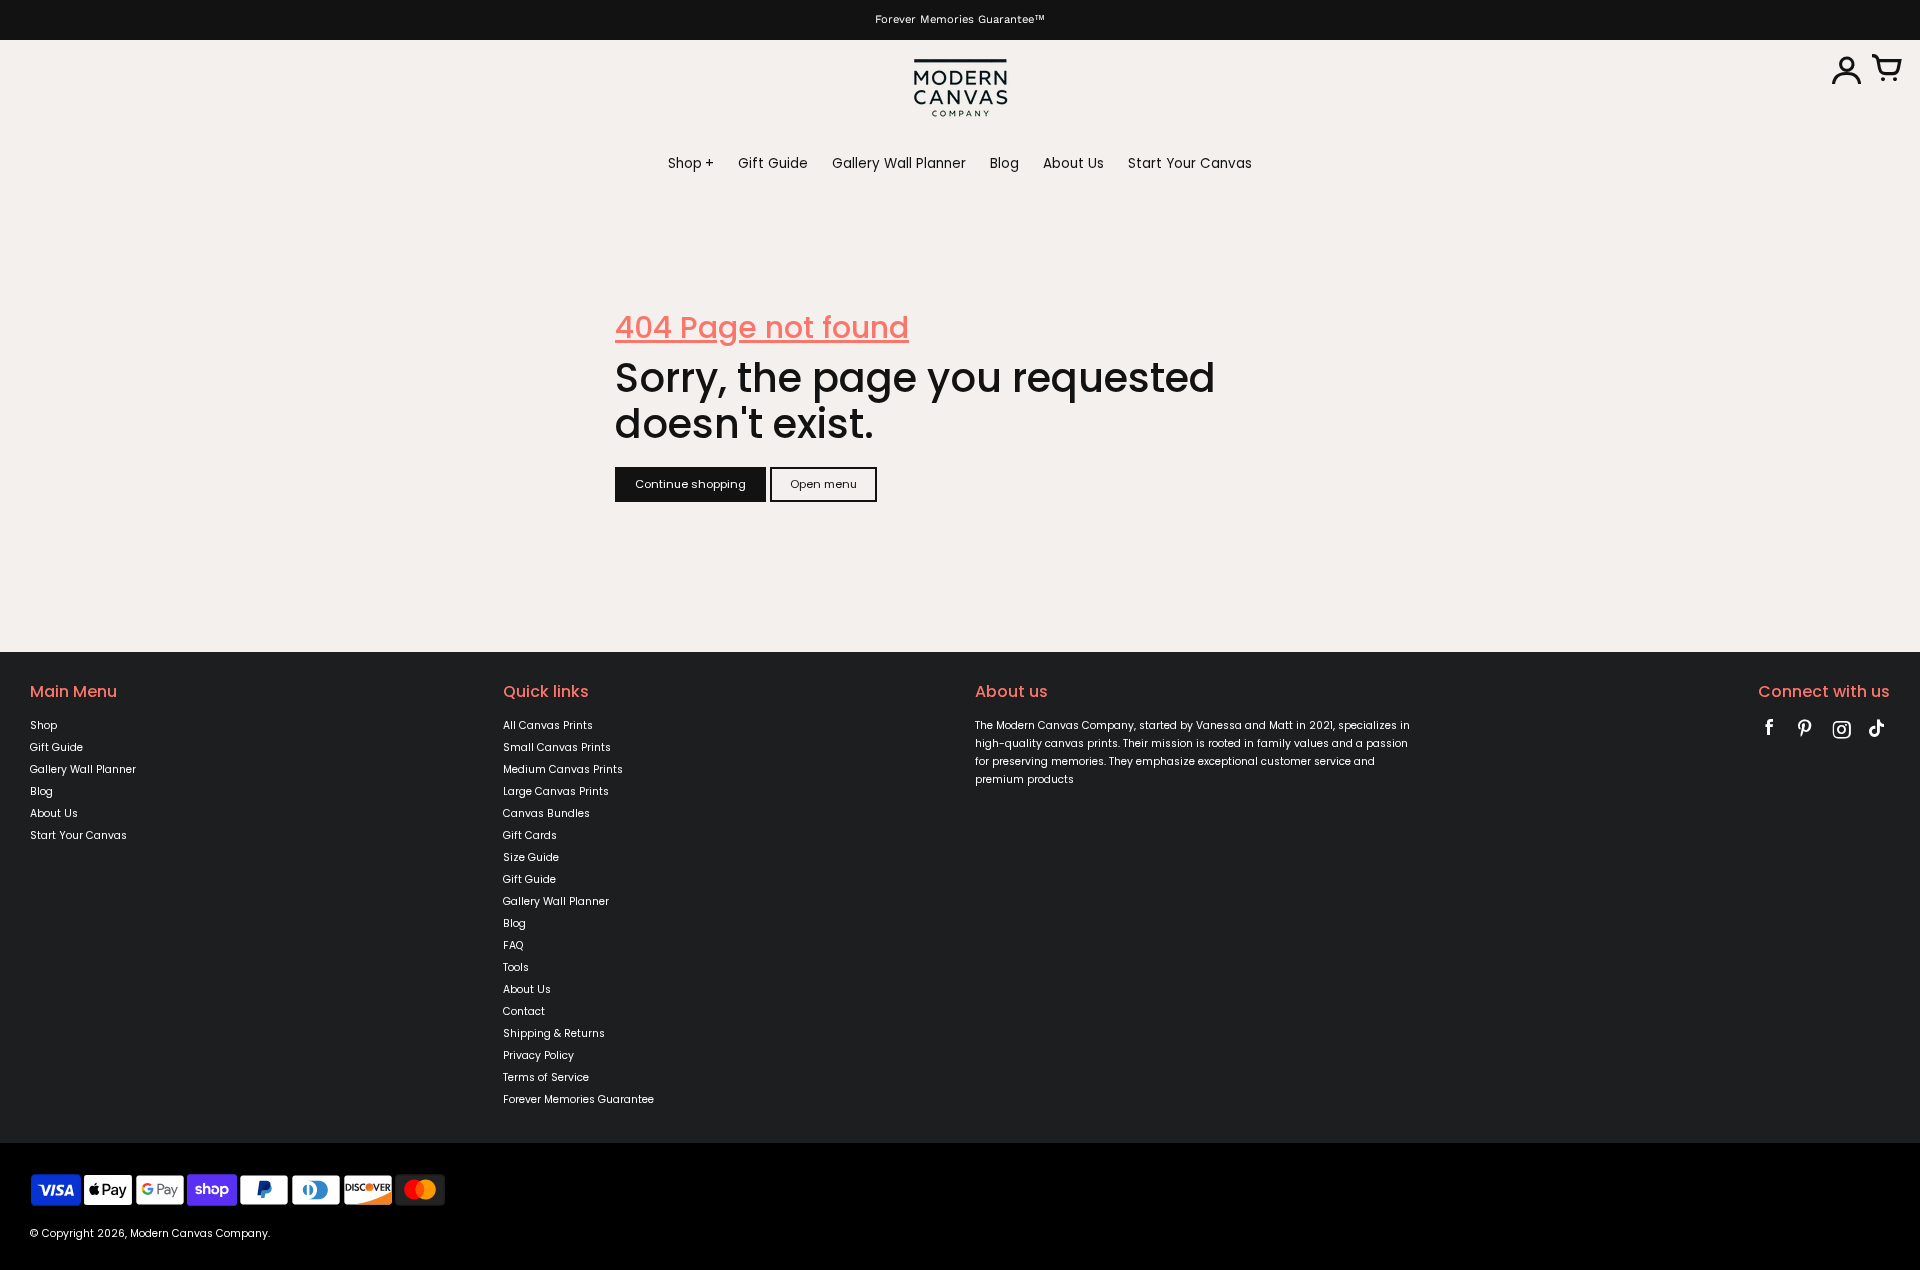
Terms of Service (546, 1077)
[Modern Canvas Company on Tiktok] (1877, 732)
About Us (54, 813)
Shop (43, 725)
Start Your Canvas (78, 835)
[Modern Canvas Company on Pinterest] (1805, 732)
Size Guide (531, 857)
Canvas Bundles (546, 813)
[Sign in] (1846, 70)
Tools (516, 967)
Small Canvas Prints (557, 747)
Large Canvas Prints (556, 791)
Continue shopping (690, 484)
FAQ (513, 945)
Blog (41, 791)
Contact (524, 1011)
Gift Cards (530, 835)
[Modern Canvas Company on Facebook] (1769, 732)
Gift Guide (56, 747)
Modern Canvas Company (199, 1233)
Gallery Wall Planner (83, 769)
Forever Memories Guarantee (578, 1099)
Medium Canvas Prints (563, 769)
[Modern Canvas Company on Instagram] (1841, 732)
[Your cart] (1886, 70)
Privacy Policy (538, 1055)
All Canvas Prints (548, 725)
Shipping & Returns (554, 1033)
